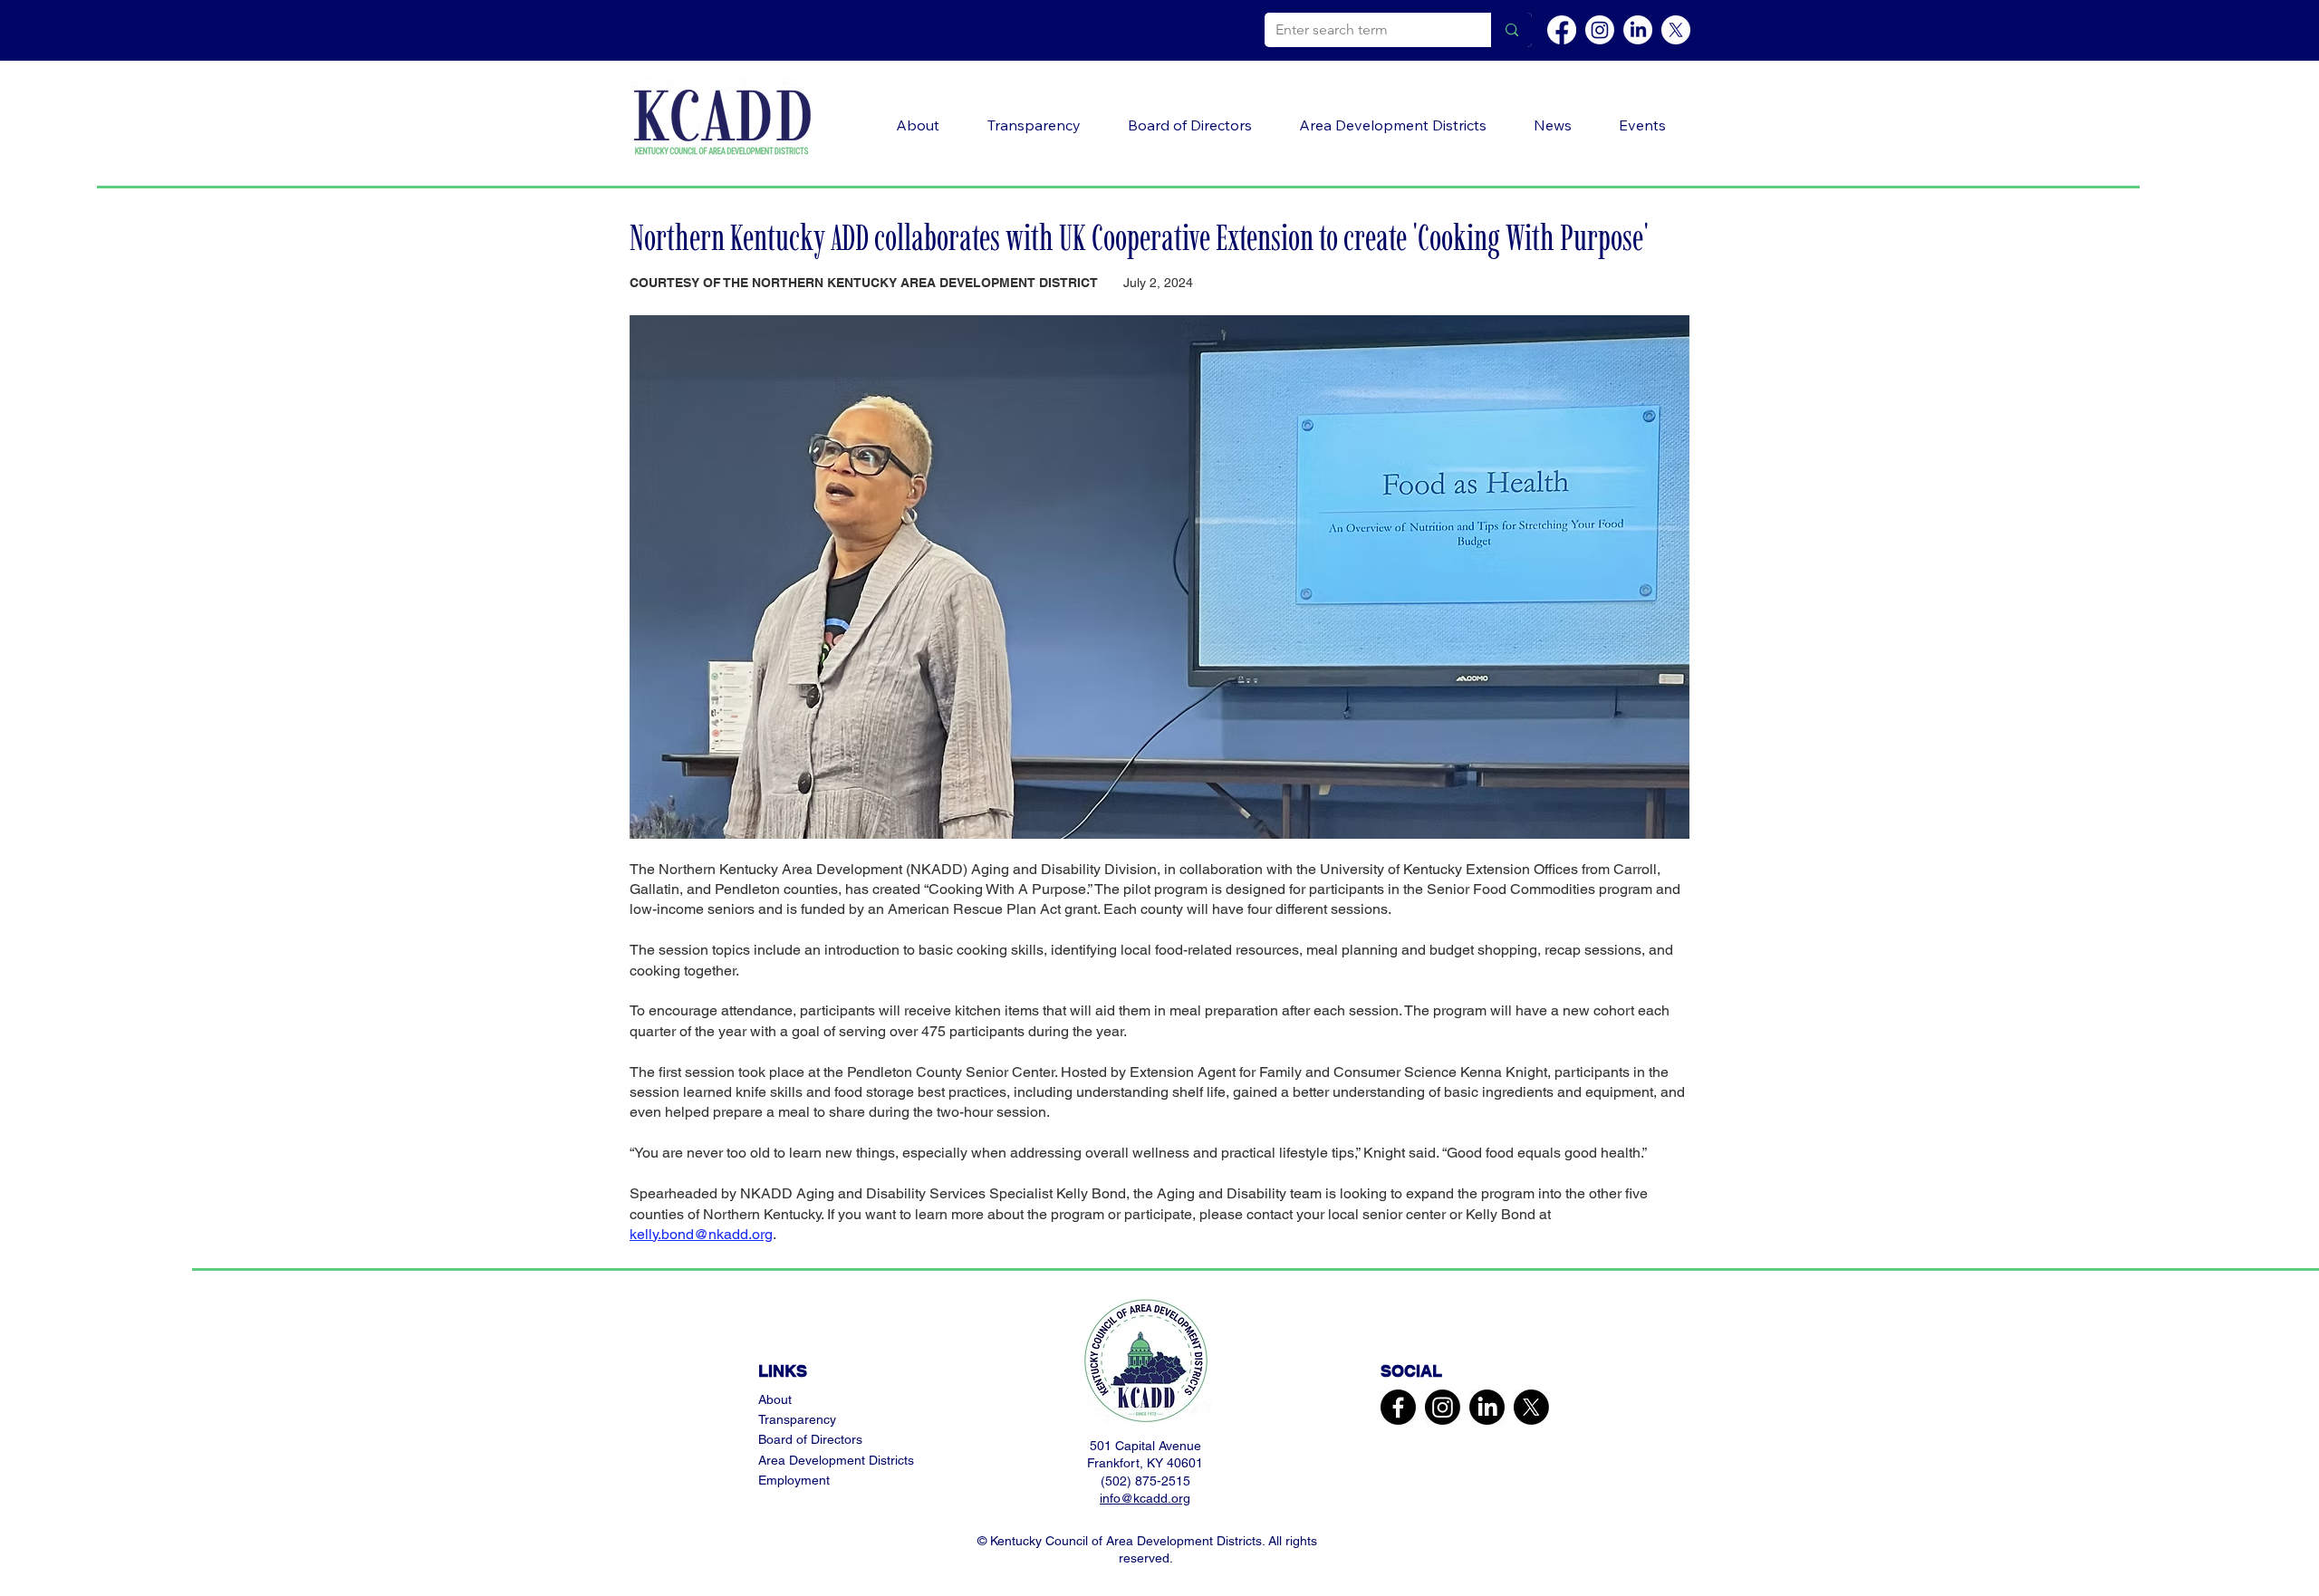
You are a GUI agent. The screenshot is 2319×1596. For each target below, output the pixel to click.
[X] (1676, 30)
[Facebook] (1562, 30)
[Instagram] (1600, 30)
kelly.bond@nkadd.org (701, 1234)
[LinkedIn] (1638, 30)
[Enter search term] (1511, 30)
